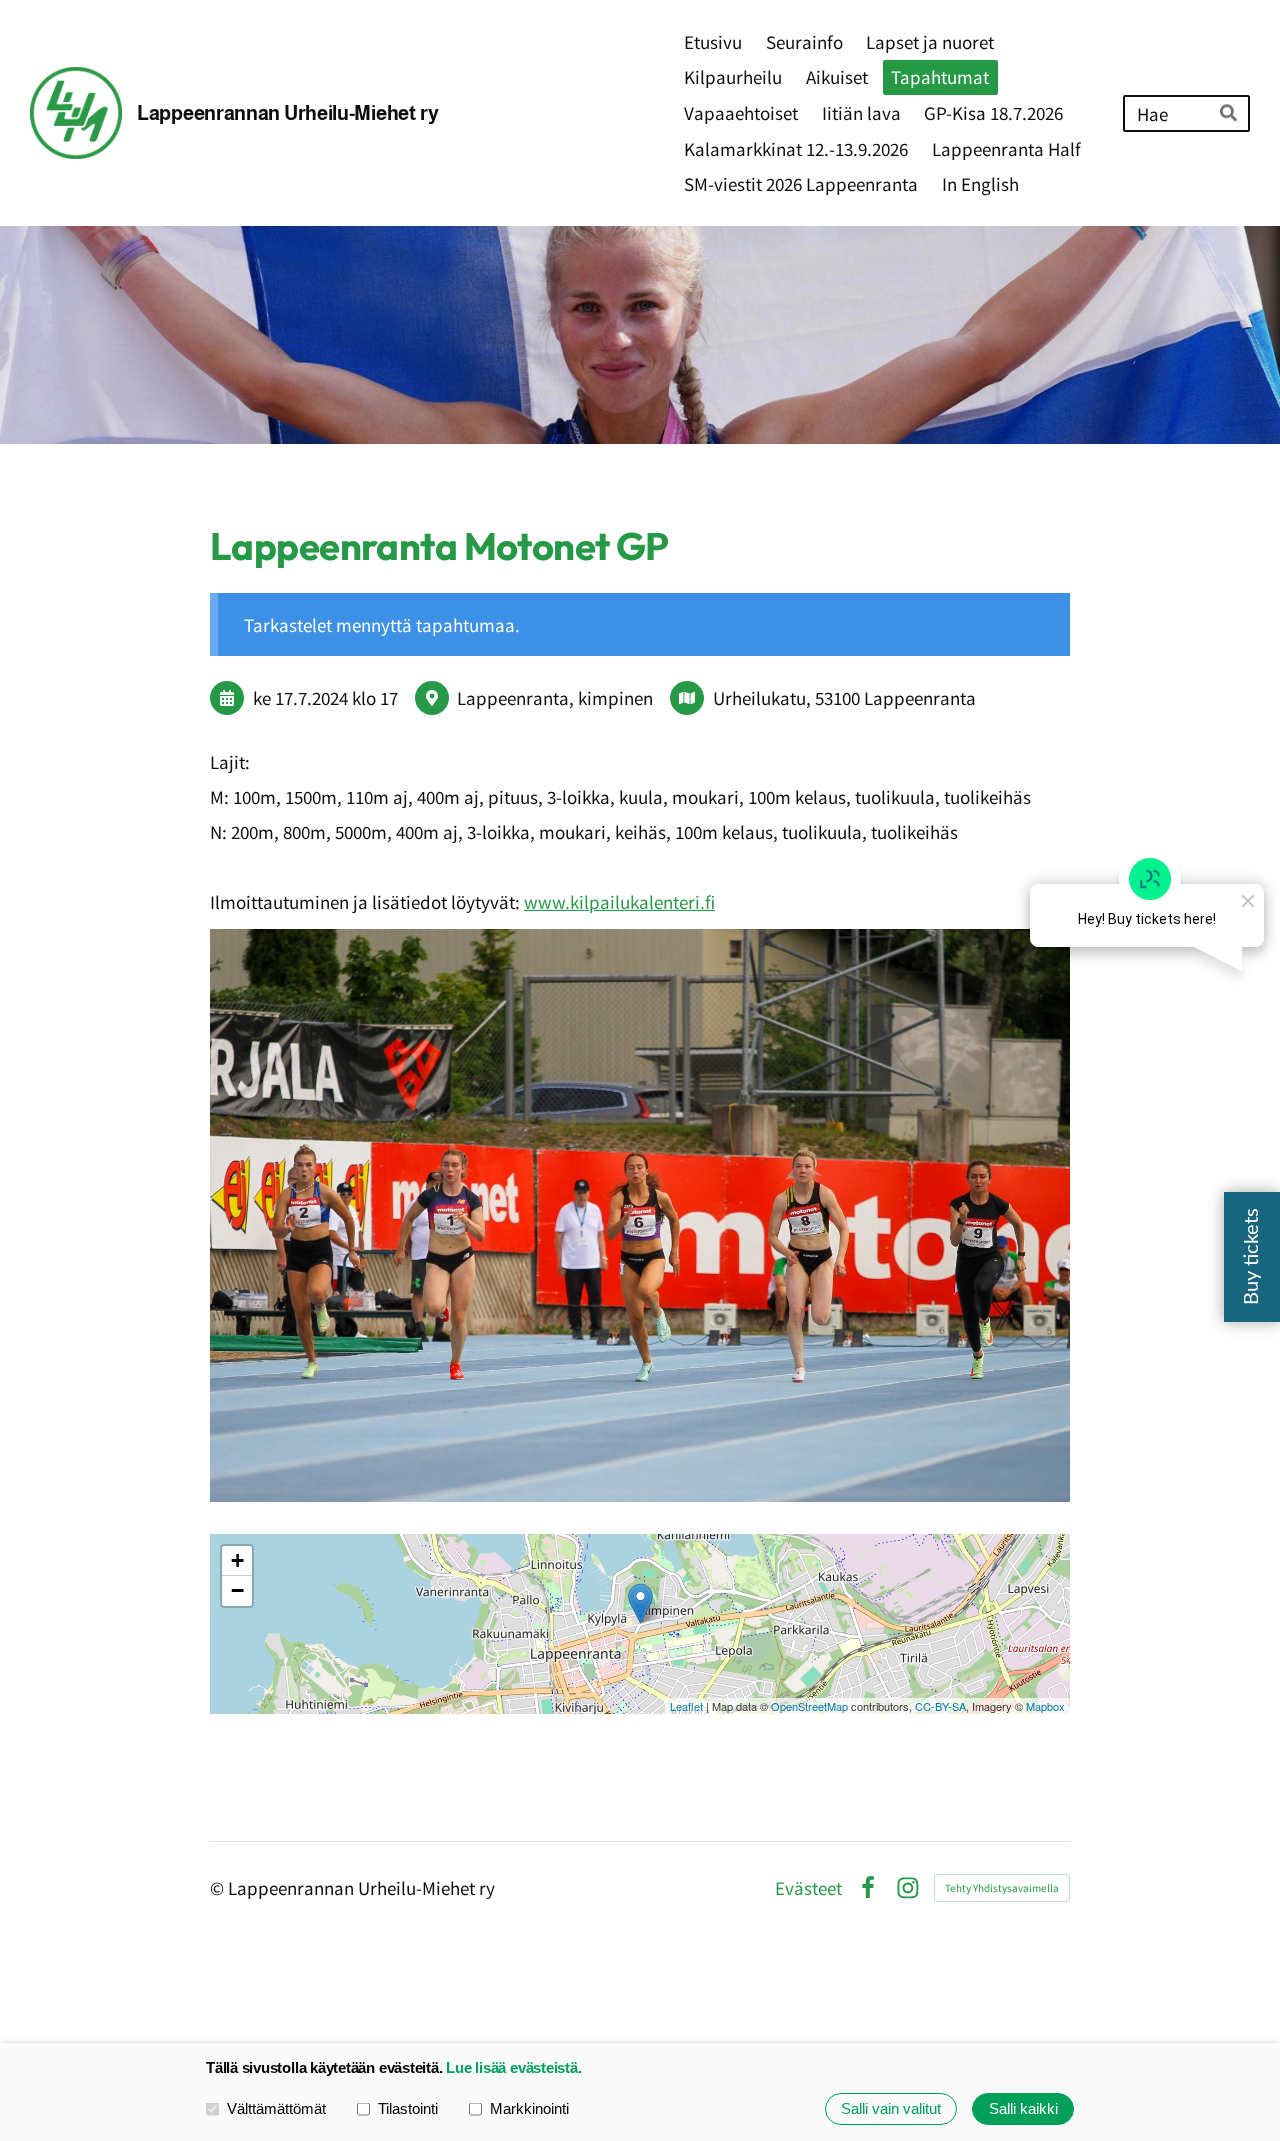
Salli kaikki (1023, 2108)
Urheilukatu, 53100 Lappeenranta (844, 698)
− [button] (237, 1590)
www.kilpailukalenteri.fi (619, 901)
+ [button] (237, 1560)
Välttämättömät (276, 2108)
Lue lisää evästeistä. (513, 2067)
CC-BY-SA (940, 1706)
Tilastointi (408, 2108)
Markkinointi (529, 2108)
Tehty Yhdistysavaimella (1002, 1887)
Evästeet (808, 1887)
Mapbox (1045, 1706)
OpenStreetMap (809, 1706)
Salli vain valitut (891, 2108)
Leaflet (686, 1706)
